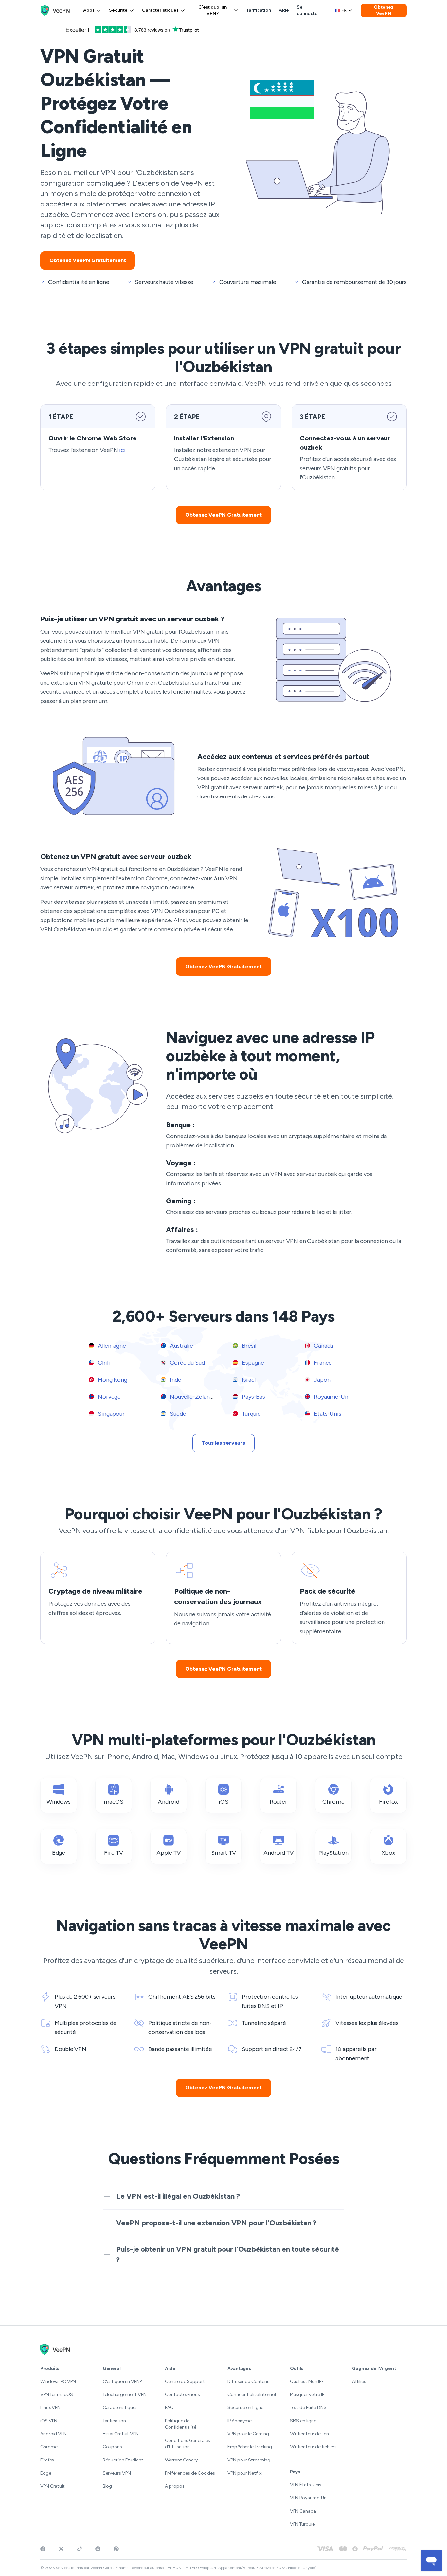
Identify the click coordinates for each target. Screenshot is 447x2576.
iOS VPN (49, 2421)
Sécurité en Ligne (245, 2408)
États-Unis (327, 1414)
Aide (284, 10)
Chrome (49, 2447)
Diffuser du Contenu (249, 2381)
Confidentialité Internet (252, 2395)
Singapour (111, 1414)
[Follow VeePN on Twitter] (61, 2549)
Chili (103, 1363)
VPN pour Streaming (249, 2460)
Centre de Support (185, 2381)
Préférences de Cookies (190, 2473)
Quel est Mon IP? (307, 2381)
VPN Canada (303, 2511)
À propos (175, 2486)
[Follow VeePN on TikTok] (80, 2549)
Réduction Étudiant (123, 2460)
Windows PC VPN (58, 2381)
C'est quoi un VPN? (213, 10)
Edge (46, 2473)
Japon (321, 1380)
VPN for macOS (57, 2395)
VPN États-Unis (306, 2485)
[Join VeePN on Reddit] (98, 2549)
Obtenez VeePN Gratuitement (88, 260)
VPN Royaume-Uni (309, 2498)
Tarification (259, 10)
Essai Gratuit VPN (121, 2434)
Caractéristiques (160, 10)
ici (122, 450)
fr (344, 10)
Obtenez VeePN (384, 10)
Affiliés (359, 2381)
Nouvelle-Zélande (192, 1397)
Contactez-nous (182, 2395)
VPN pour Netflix (244, 2473)
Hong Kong (112, 1380)
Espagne (252, 1363)
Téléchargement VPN (125, 2395)
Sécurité (118, 10)
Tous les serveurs (223, 1443)
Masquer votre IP (307, 2395)
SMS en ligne (303, 2421)
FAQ (169, 2408)
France (322, 1363)
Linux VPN (50, 2408)
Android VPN (54, 2434)
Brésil (248, 1346)
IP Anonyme (240, 2421)
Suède (177, 1414)
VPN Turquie (302, 2524)
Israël (248, 1380)
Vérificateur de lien (309, 2434)
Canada (323, 1346)
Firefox (47, 2460)
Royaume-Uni (331, 1397)
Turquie (251, 1414)
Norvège (109, 1397)
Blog (107, 2486)
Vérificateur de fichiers (313, 2447)
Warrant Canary (181, 2460)
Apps (89, 10)
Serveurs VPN (117, 2473)
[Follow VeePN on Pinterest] (116, 2549)
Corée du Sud (187, 1363)
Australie (181, 1346)
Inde (175, 1380)
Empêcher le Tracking (250, 2447)
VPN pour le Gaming (248, 2434)
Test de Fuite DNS (308, 2408)
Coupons (112, 2447)
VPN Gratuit (53, 2486)
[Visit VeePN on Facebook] (43, 2549)
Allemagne (111, 1346)
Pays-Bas (253, 1397)
